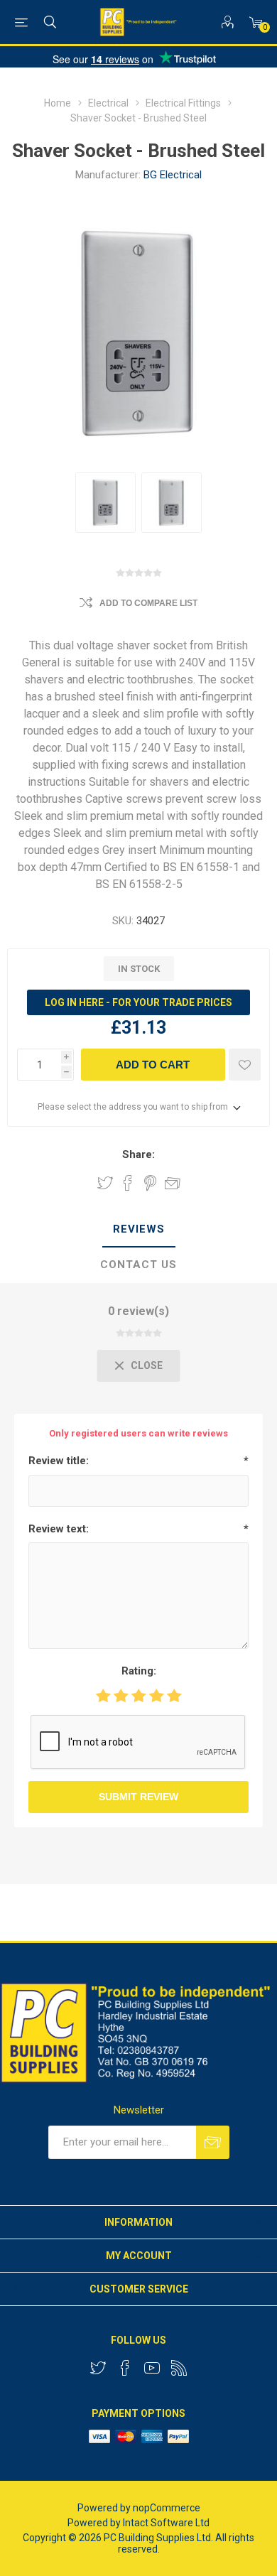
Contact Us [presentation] (138, 1265)
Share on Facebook (128, 1183)
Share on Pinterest (150, 1183)
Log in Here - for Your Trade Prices (138, 1002)
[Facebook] (125, 2368)
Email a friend (173, 1183)
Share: (138, 1154)
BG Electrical (173, 175)
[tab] (138, 1230)
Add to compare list (148, 603)
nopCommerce (167, 2508)
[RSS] (179, 2368)
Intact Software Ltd (166, 2523)
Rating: (139, 1671)
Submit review (138, 1797)
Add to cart (153, 1065)
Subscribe (213, 2142)
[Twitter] (98, 2368)
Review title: (59, 1461)
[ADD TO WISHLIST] (245, 1065)
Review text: (59, 1529)
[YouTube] (152, 2368)
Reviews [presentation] (139, 1229)
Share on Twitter (105, 1183)
